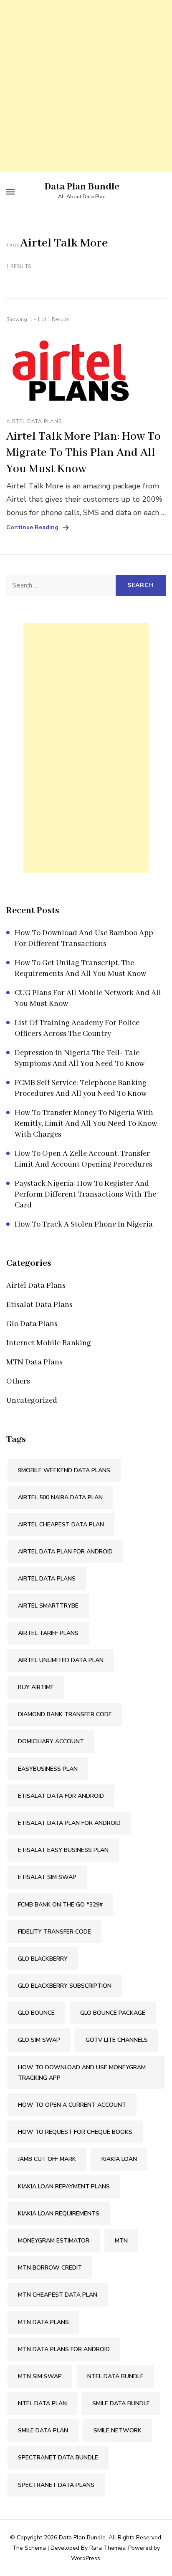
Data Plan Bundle (82, 187)
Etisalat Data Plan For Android (69, 1823)
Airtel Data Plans (34, 421)
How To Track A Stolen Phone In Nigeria (84, 1225)
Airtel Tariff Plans (48, 1633)
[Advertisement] (86, 86)
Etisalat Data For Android (61, 1796)
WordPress (86, 2558)
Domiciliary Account (51, 1741)
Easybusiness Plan (48, 1769)
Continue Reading (32, 528)
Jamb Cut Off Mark (47, 2159)
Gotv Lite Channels (117, 2040)
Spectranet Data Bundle (58, 2458)
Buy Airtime (36, 1687)
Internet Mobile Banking (49, 1343)
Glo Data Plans (32, 1324)
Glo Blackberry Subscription (65, 1986)
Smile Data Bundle (121, 2403)
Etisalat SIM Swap (47, 1877)
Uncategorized (32, 1401)
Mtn (121, 2241)
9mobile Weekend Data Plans (64, 1470)
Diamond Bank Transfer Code (65, 1714)
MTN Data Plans (34, 1362)
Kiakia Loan (119, 2159)
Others (18, 1381)
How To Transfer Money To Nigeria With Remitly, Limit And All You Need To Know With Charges (86, 1124)
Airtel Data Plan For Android (65, 1552)
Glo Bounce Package (113, 2013)
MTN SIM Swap (40, 2376)
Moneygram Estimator (54, 2241)
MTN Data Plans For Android (64, 2349)
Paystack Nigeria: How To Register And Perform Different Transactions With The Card (85, 1195)
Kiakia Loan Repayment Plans (64, 2186)
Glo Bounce (36, 2013)
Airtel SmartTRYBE (48, 1606)
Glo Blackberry (43, 1959)
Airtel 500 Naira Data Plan (60, 1497)
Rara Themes (107, 2548)
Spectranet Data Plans (56, 2485)
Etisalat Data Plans (39, 1305)
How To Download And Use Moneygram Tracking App (82, 2073)
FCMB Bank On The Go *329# (60, 1905)
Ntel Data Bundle (115, 2376)
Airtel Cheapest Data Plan (61, 1524)
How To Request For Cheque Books (75, 2132)
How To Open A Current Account (72, 2105)
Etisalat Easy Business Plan (63, 1850)
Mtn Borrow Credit (50, 2268)
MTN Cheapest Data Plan (58, 2295)
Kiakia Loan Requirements (59, 2214)
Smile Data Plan (43, 2430)
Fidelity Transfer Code (54, 1932)
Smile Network (118, 2430)
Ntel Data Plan (42, 2403)
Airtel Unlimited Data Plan (61, 1660)
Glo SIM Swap (39, 2040)
